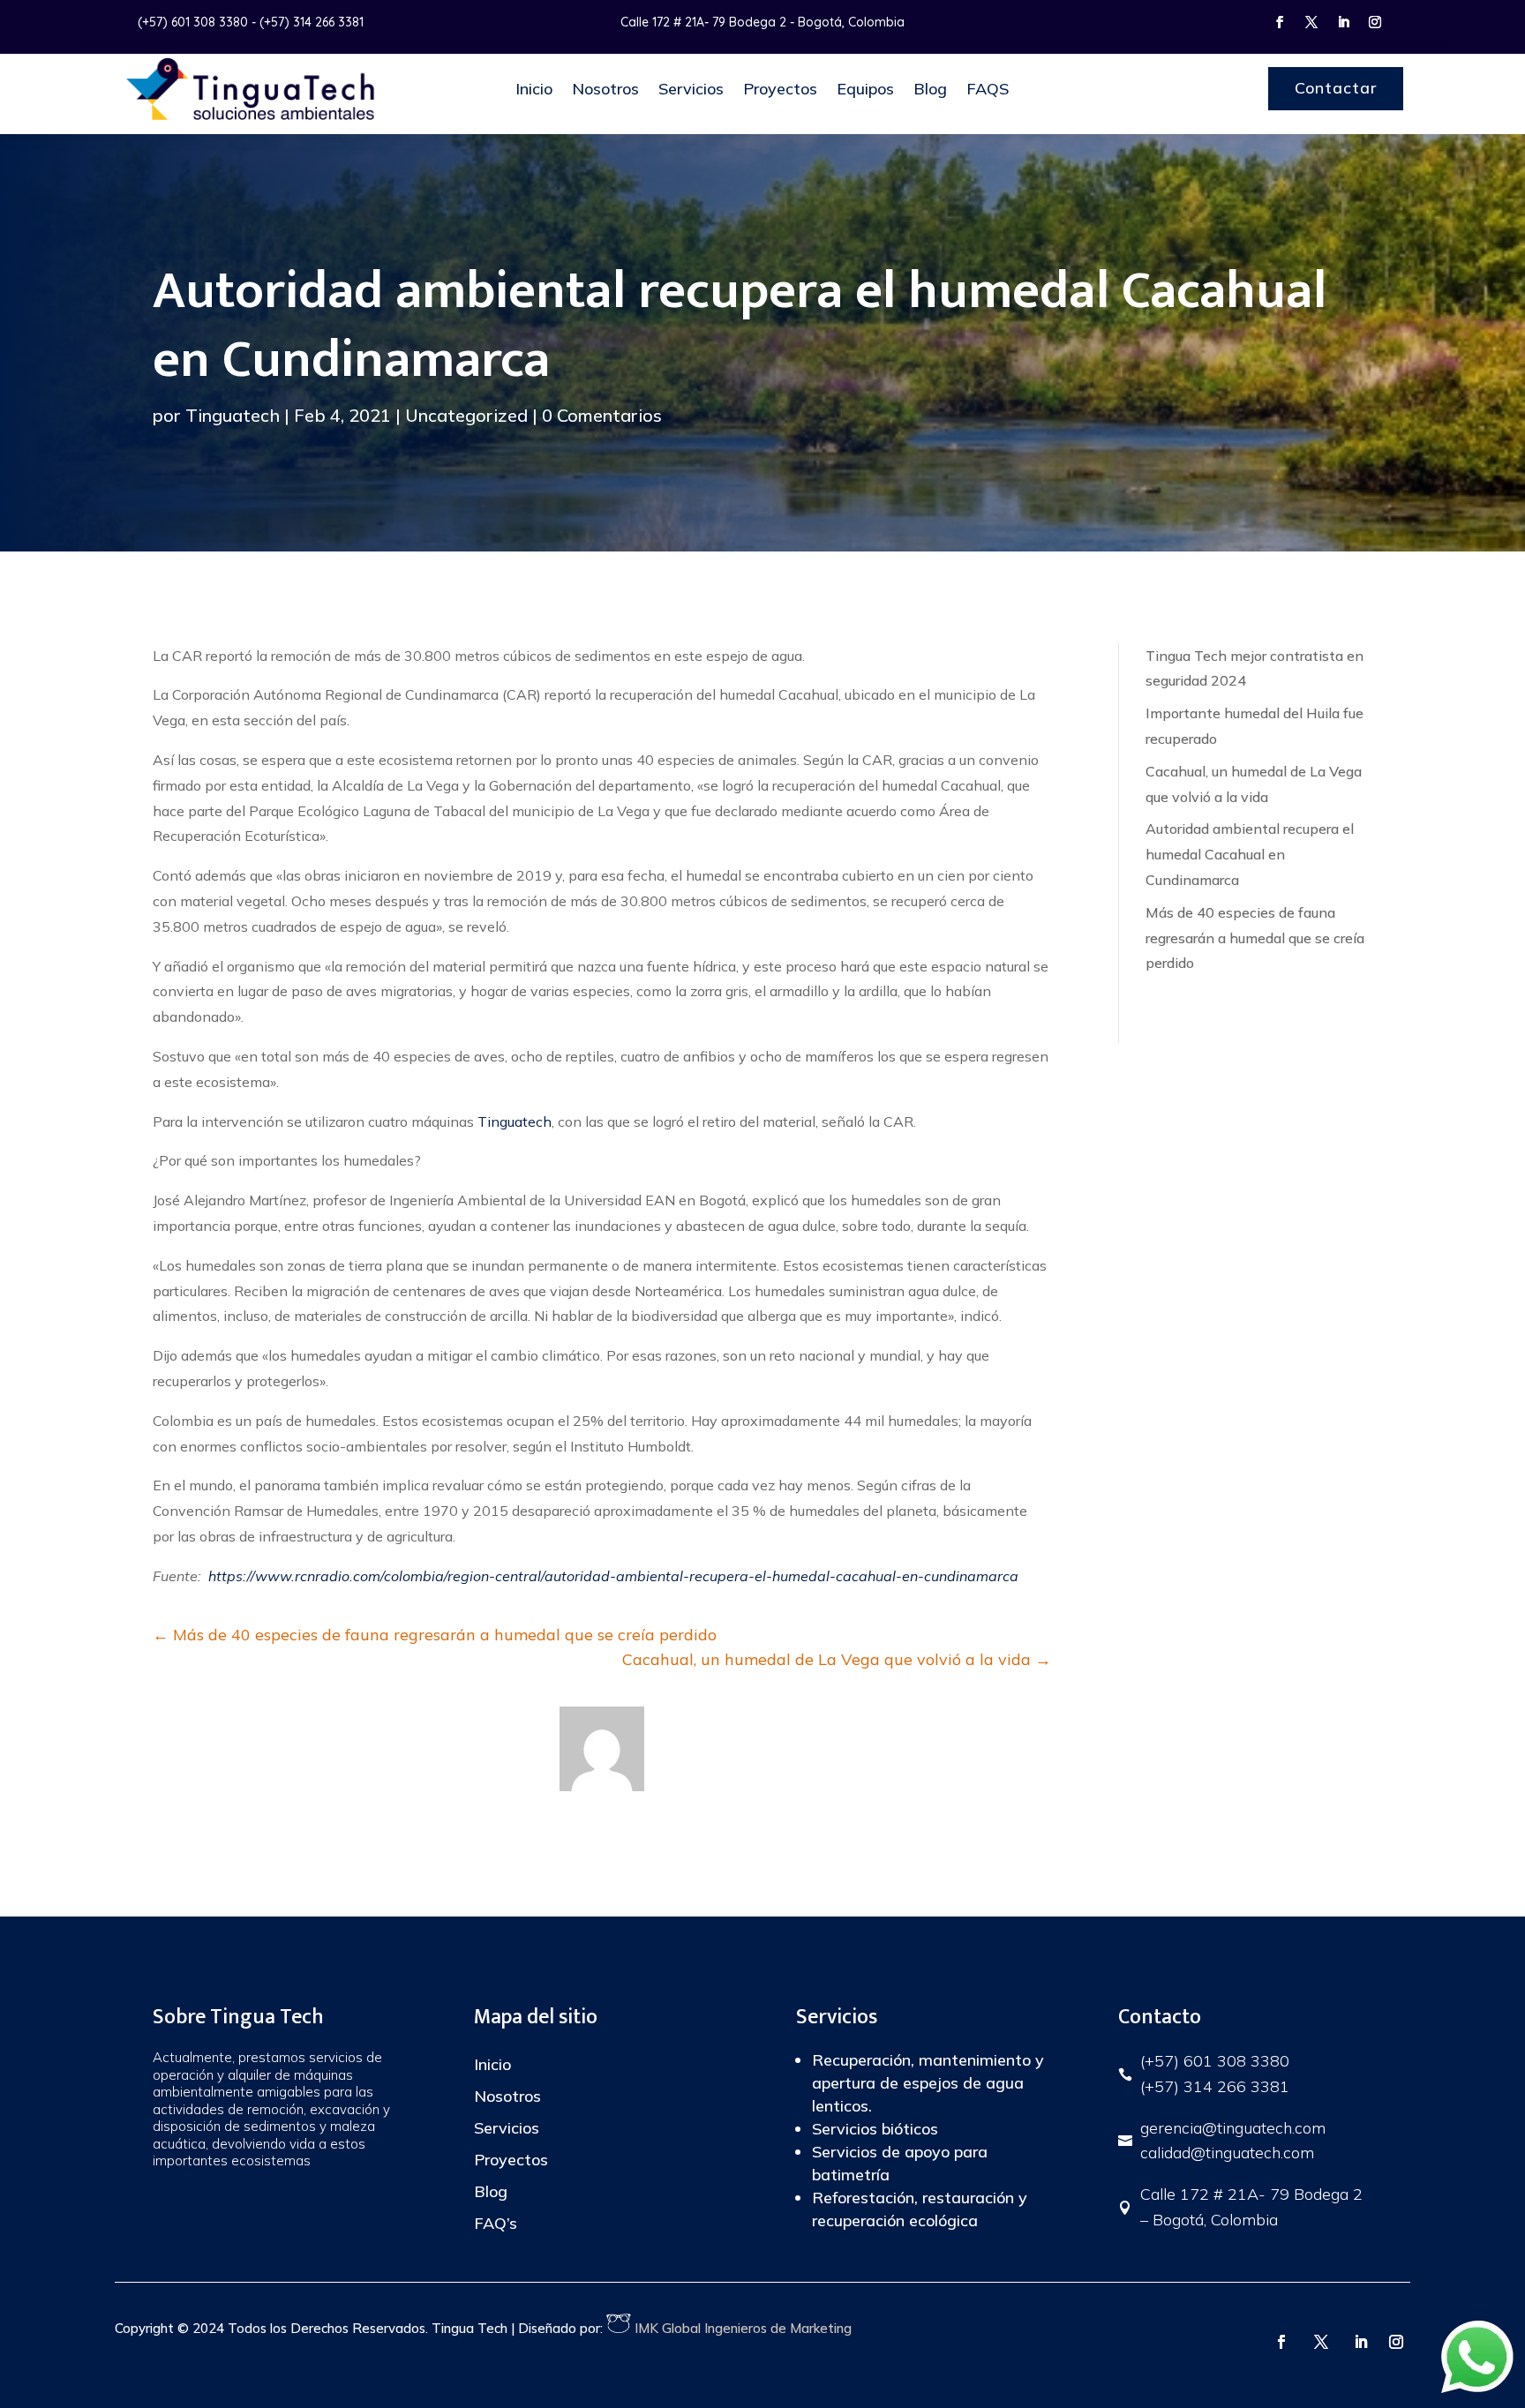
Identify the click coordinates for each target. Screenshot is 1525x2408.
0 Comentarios (602, 415)
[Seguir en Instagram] (1375, 22)
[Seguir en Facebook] (1280, 22)
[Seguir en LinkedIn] (1343, 22)
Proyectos (780, 89)
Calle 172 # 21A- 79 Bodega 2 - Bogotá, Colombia (762, 22)
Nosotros (605, 89)
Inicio (534, 89)
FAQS (988, 89)
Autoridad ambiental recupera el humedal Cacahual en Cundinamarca (1250, 854)
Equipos (865, 89)
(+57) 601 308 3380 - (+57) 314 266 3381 (251, 22)
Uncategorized (466, 415)
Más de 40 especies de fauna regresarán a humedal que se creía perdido (1255, 938)
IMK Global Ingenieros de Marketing (741, 2328)
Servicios (691, 89)
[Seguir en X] (1311, 22)
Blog (930, 89)
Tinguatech (233, 415)
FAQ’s (496, 2223)
